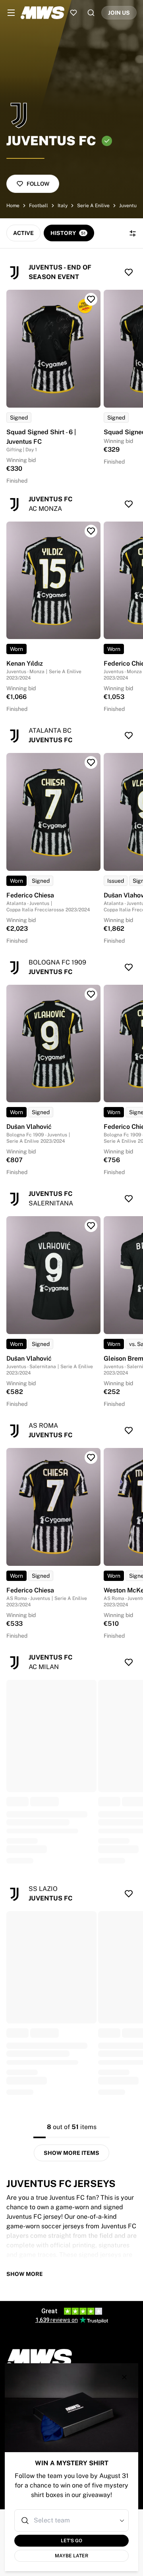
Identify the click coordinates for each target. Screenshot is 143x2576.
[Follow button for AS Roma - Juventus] (129, 1430)
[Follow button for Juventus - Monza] (129, 504)
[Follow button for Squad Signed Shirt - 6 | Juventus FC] (91, 299)
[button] (122, 2520)
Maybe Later (71, 2556)
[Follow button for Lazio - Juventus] (129, 1894)
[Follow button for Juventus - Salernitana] (129, 1199)
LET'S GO (71, 2541)
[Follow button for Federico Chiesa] (91, 762)
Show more (25, 2274)
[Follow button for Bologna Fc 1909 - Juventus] (129, 967)
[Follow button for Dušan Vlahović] (91, 994)
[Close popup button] (124, 2377)
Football (39, 206)
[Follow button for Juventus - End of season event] (129, 272)
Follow (38, 184)
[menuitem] (11, 13)
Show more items (71, 2153)
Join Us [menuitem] (119, 13)
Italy (63, 206)
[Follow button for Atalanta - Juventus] (129, 735)
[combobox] (72, 2520)
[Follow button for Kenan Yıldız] (91, 531)
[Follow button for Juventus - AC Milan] (129, 1662)
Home (13, 206)
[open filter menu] (133, 233)
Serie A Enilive (93, 206)
